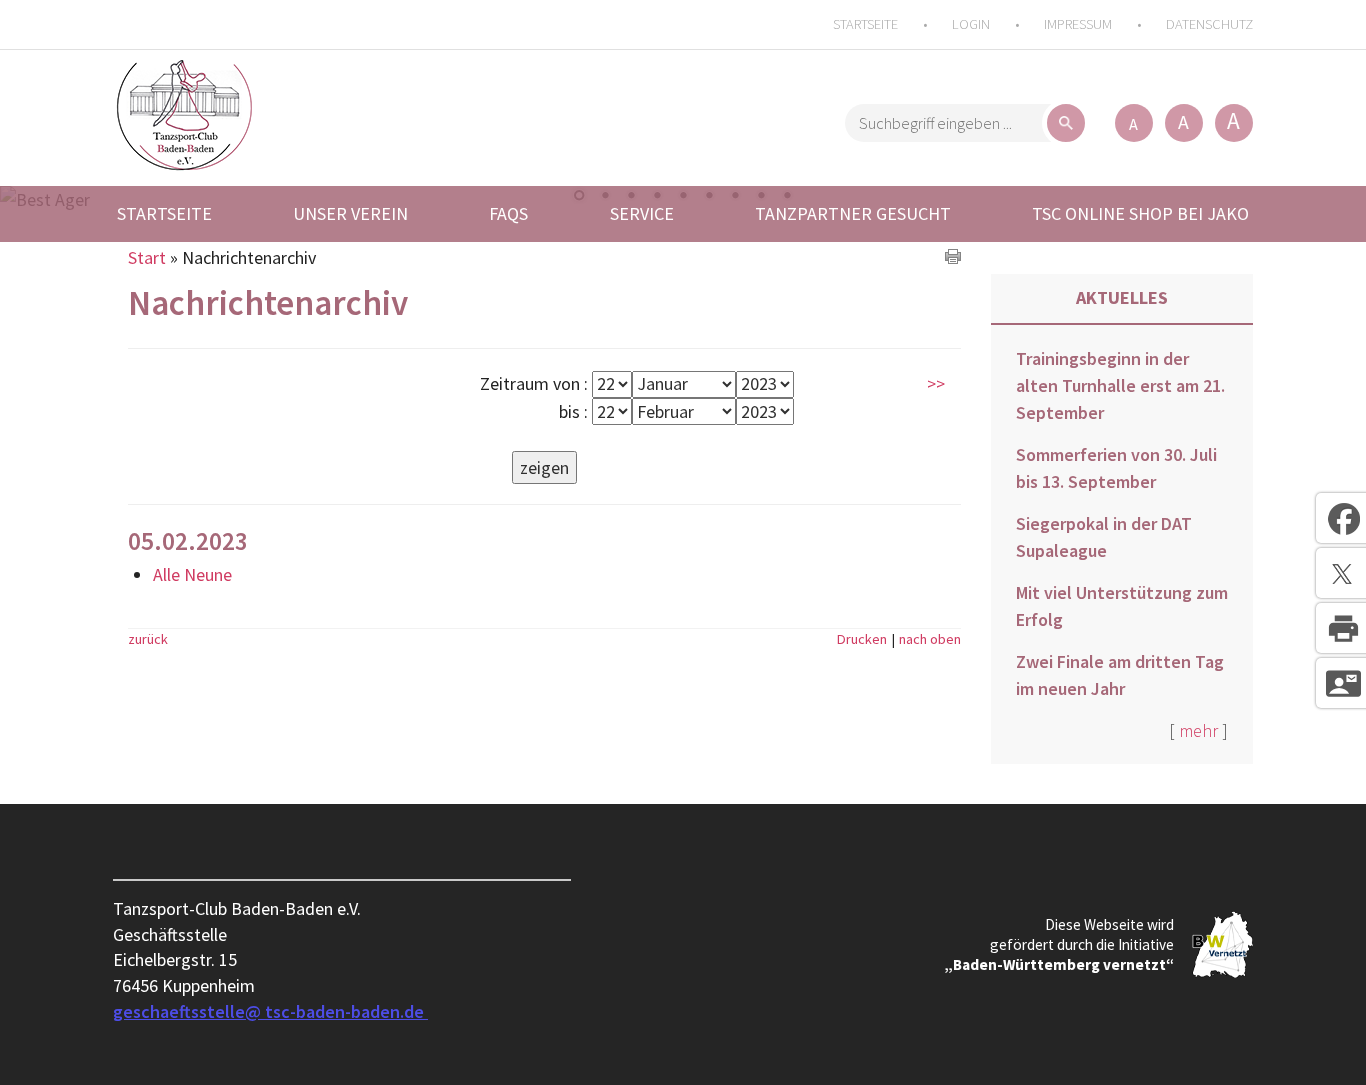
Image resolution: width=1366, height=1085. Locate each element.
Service (642, 213)
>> (936, 383)
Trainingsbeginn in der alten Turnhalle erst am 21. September (1120, 385)
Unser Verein (350, 213)
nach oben (930, 639)
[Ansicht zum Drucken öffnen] (953, 257)
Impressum (1078, 24)
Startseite (865, 24)
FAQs (508, 213)
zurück (148, 639)
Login (971, 24)
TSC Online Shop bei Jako (1140, 213)
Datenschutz (1209, 24)
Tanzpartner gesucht (853, 213)
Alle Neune (192, 574)
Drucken (862, 639)
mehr (1198, 730)
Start (147, 257)
